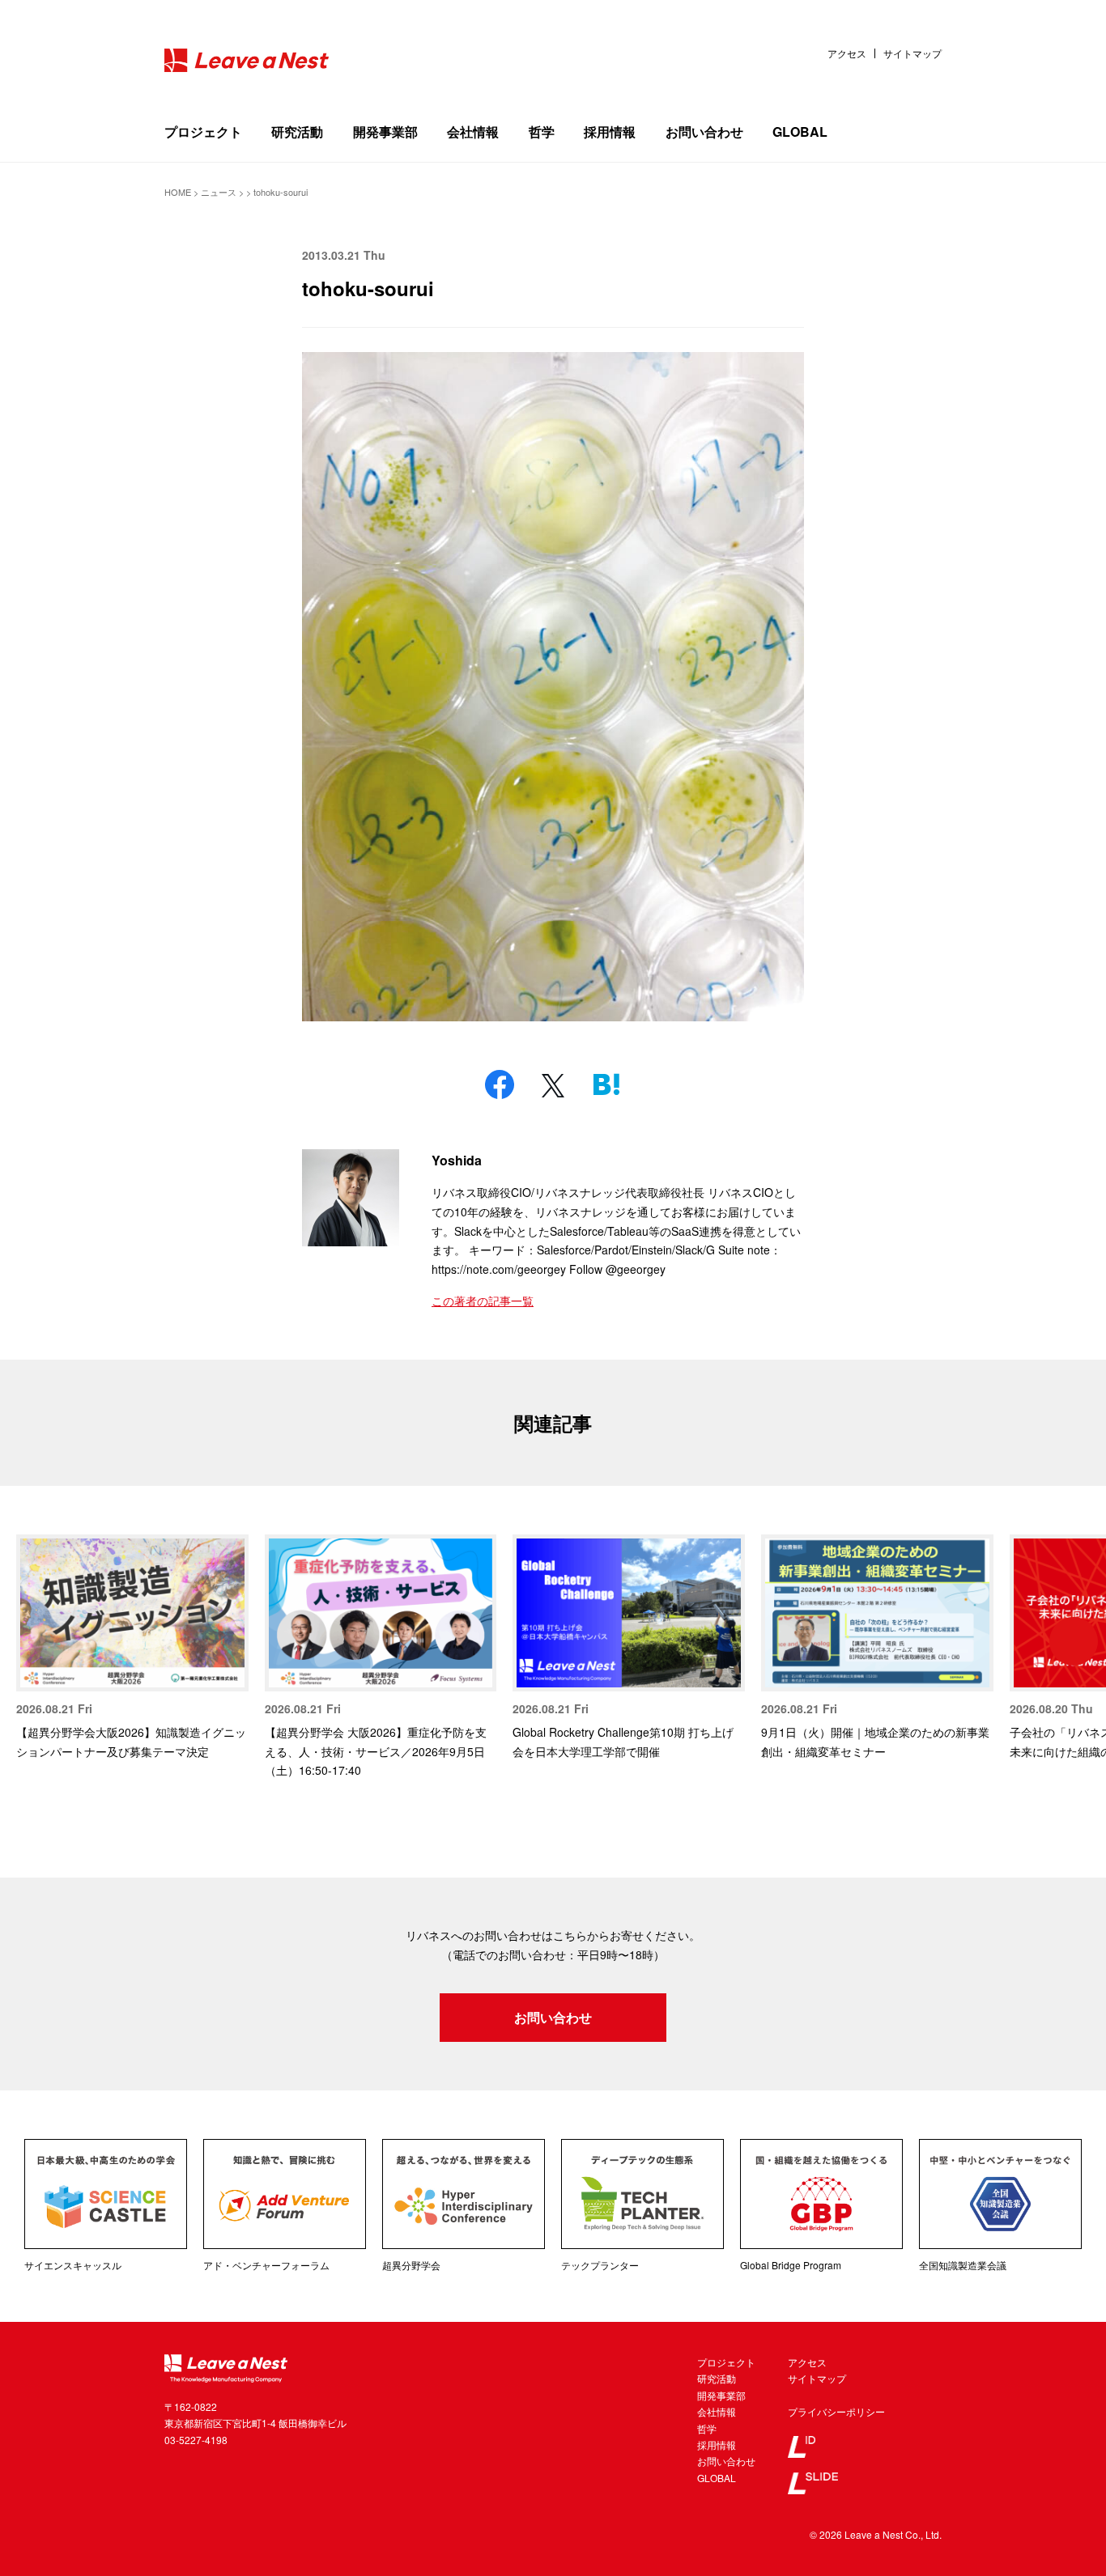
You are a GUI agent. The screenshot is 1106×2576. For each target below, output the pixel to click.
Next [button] (1074, 1641)
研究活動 (297, 132)
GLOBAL (800, 132)
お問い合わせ (704, 132)
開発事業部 (385, 132)
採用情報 (610, 132)
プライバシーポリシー (836, 2411)
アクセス (847, 53)
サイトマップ (912, 53)
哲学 (542, 132)
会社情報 (473, 132)
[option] (132, 1648)
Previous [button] (32, 1641)
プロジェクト (203, 132)
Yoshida (457, 1160)
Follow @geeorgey (617, 1269)
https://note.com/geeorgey (499, 1269)
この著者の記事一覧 (483, 1301)
